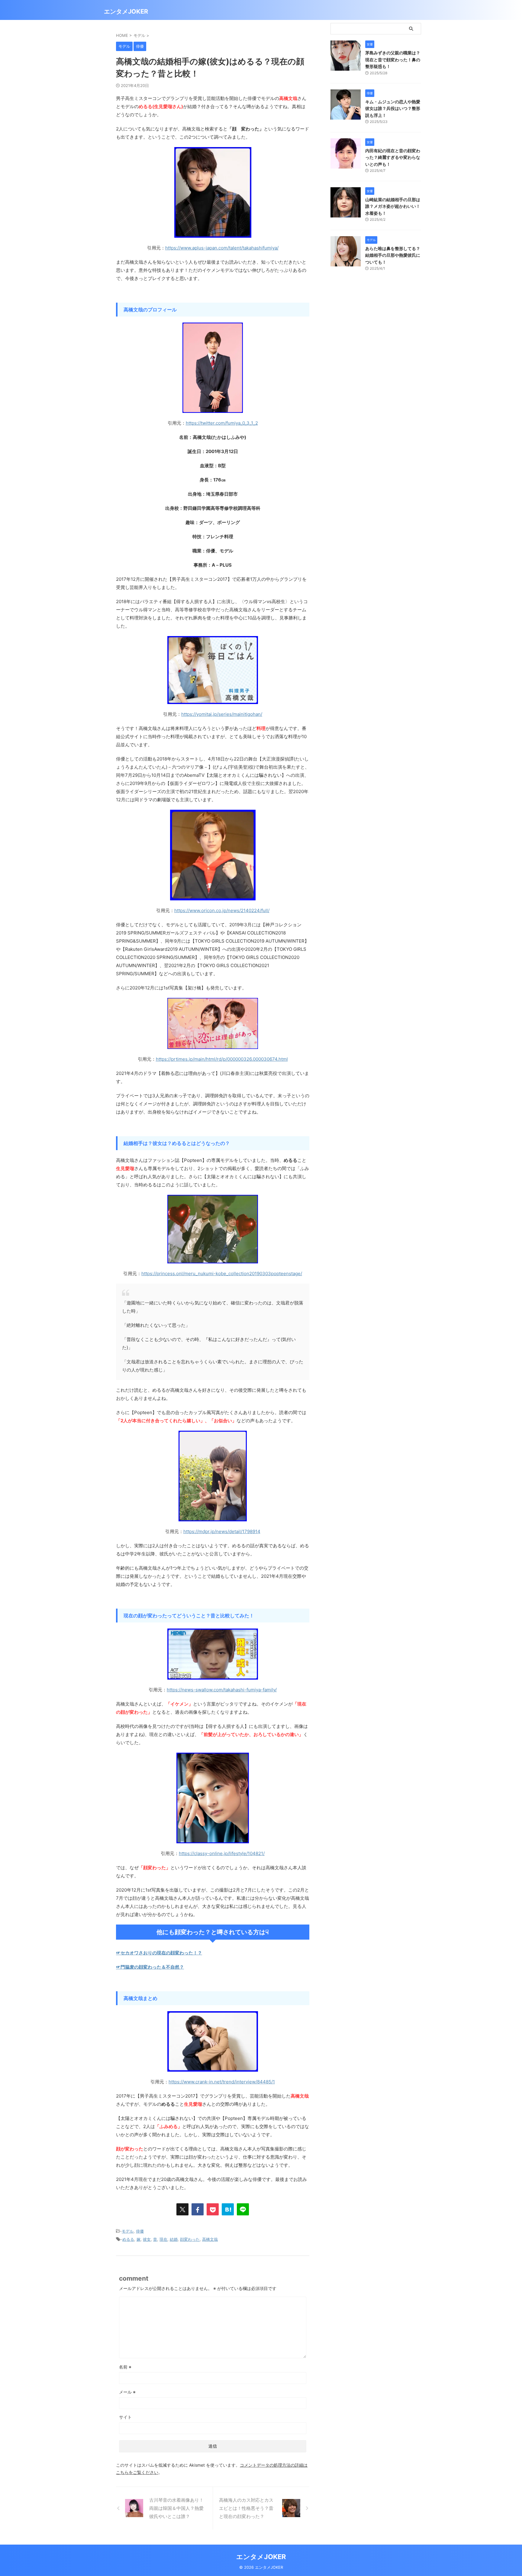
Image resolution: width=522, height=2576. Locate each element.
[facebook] (198, 2209)
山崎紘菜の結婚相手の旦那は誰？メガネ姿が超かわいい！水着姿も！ (393, 206)
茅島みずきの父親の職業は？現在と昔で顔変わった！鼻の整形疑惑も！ (393, 59)
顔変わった (190, 2239)
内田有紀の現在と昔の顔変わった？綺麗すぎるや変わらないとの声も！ (393, 157)
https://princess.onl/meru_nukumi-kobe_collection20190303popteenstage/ (222, 1274)
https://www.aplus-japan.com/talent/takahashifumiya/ (222, 248)
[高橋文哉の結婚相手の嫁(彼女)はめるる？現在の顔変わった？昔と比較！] (228, 2209)
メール (127, 2392)
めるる (128, 2239)
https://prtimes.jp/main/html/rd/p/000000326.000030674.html (222, 1059)
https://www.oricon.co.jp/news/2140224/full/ (222, 910)
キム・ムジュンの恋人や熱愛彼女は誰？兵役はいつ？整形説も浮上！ (393, 108)
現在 (163, 2239)
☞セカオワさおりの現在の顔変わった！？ (159, 1953)
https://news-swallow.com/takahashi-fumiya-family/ (222, 1690)
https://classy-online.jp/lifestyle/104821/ (222, 1853)
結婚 (174, 2239)
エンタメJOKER (126, 11)
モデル (128, 2231)
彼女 (147, 2239)
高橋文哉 (210, 2239)
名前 (125, 2367)
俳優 (140, 2231)
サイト (125, 2417)
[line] (243, 2209)
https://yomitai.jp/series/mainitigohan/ (222, 714)
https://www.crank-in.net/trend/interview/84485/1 (222, 2082)
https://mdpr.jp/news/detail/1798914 (222, 1531)
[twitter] (182, 2209)
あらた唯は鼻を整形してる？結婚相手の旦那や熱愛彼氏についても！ (393, 255)
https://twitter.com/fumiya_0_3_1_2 (222, 423)
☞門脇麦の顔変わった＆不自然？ (150, 1967)
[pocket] (213, 2209)
